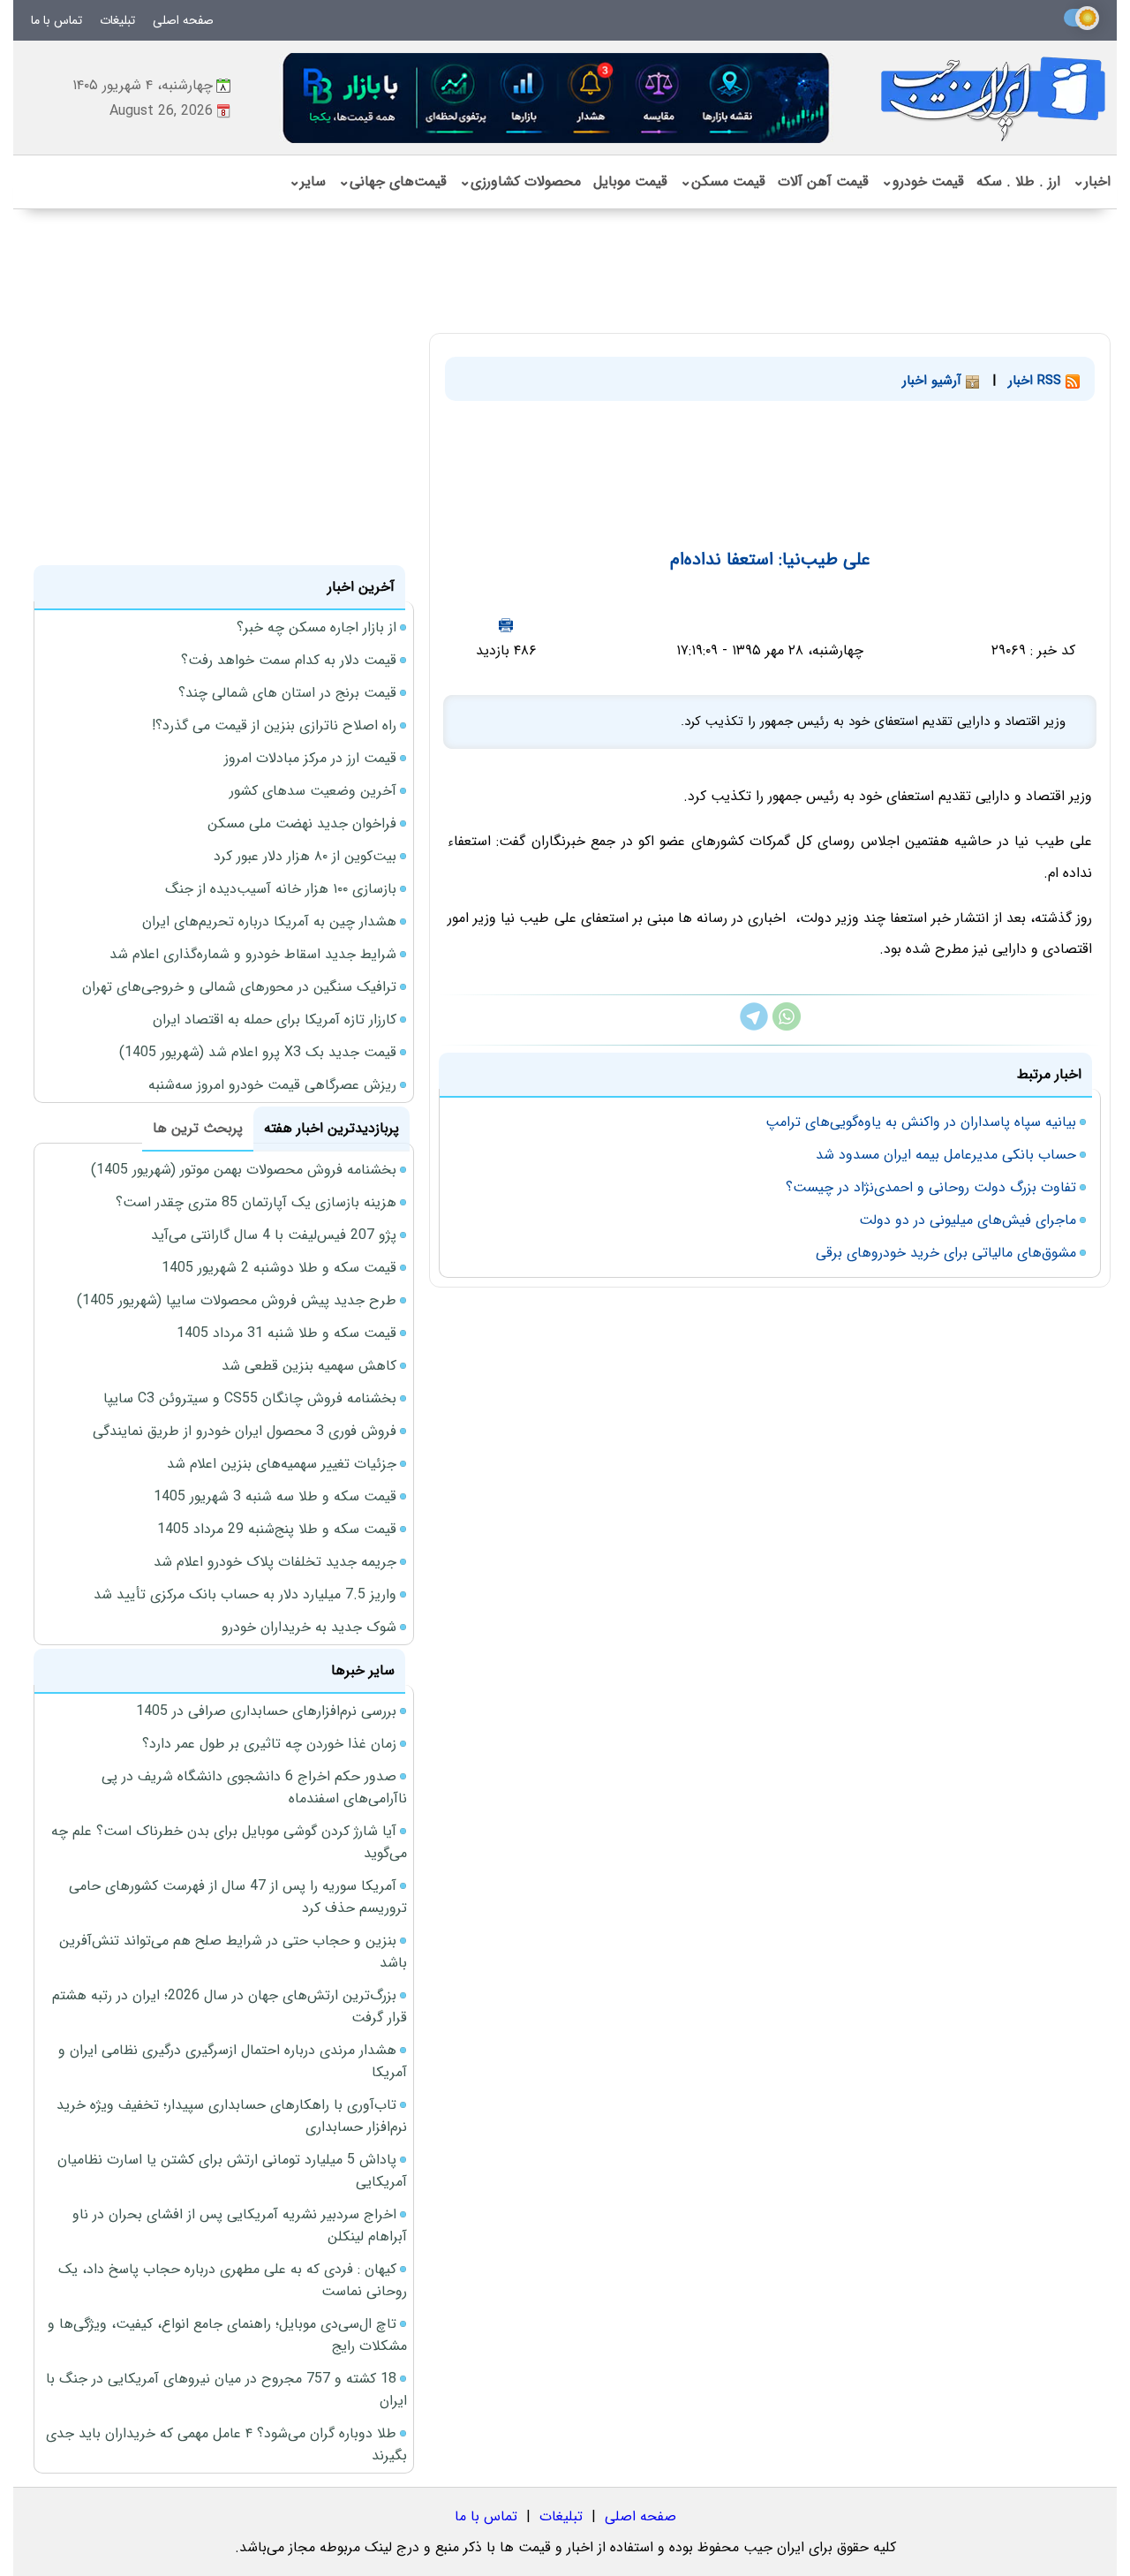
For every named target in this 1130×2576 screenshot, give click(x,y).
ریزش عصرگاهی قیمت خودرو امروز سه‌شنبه (272, 1085)
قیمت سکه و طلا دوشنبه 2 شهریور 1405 (279, 1268)
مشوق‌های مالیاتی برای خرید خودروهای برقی (946, 1253)
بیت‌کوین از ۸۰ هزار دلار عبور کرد (305, 856)
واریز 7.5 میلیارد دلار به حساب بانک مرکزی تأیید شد (245, 1594)
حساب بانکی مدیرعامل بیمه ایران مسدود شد (946, 1155)
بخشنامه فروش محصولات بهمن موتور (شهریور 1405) (244, 1170)
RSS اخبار (1037, 381)
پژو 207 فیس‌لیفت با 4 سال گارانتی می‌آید (274, 1235)
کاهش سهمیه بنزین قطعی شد (309, 1366)
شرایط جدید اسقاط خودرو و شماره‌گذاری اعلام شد (253, 954)
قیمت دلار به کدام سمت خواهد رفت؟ (289, 660)
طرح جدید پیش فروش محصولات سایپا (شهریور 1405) (237, 1300)
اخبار (1092, 181)
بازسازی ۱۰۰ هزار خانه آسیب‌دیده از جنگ (281, 889)
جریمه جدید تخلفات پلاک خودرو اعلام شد (275, 1562)
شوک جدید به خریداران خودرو (309, 1627)
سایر (307, 181)
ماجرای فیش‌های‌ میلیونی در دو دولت (968, 1220)
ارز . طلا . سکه (1018, 181)
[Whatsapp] (787, 1027)
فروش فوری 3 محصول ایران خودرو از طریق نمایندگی (245, 1431)
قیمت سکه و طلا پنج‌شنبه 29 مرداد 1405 (277, 1529)
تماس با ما (56, 20)
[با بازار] (557, 98)
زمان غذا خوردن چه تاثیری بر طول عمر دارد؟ (269, 1744)
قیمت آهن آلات (823, 181)
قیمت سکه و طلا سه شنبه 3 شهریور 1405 (275, 1496)
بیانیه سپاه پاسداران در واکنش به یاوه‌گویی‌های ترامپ (921, 1122)
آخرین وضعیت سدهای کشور (313, 791)
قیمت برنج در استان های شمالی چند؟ (287, 693)
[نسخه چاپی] (506, 625)
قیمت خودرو (923, 181)
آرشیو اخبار (934, 381)
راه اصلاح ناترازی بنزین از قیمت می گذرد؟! (274, 725)
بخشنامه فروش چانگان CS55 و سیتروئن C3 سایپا (250, 1398)
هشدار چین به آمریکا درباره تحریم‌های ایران (269, 922)
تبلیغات (117, 20)
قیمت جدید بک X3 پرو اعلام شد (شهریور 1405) (258, 1052)
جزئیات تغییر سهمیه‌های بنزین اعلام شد (282, 1464)
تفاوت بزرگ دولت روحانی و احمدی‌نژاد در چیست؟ (931, 1187)
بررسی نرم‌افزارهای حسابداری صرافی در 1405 (266, 1711)
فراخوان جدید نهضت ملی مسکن (302, 823)
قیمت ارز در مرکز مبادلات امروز (310, 758)
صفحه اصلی (183, 20)
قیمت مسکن (723, 181)
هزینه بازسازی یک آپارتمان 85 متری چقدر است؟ (256, 1202)
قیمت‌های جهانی (392, 181)
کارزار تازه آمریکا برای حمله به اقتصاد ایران (275, 1020)
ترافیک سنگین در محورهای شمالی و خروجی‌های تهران (239, 987)
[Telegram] (754, 1027)
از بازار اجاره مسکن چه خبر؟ (316, 627)
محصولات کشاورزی (520, 181)
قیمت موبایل (630, 181)
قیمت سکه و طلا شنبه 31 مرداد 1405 (286, 1333)
